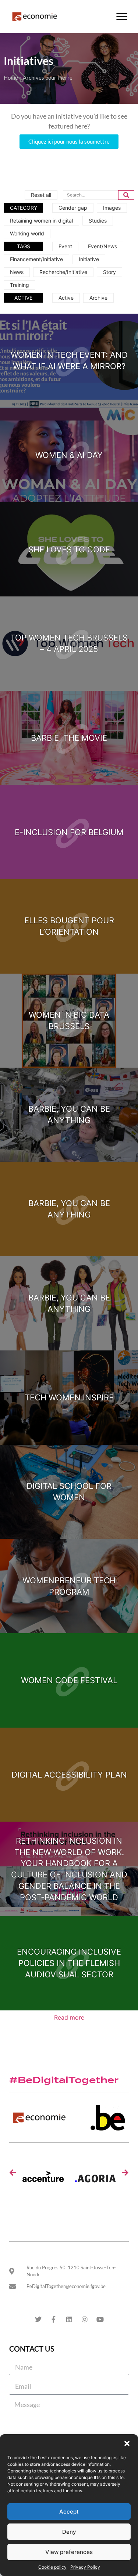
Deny (69, 2532)
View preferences (69, 2552)
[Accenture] (43, 2181)
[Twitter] (38, 2319)
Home (11, 77)
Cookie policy (52, 2567)
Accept (69, 2512)
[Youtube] (100, 2319)
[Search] (126, 195)
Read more (69, 2017)
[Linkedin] (69, 2319)
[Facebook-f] (54, 2319)
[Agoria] (95, 2181)
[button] (127, 2443)
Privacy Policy (85, 2567)
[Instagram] (85, 2319)
